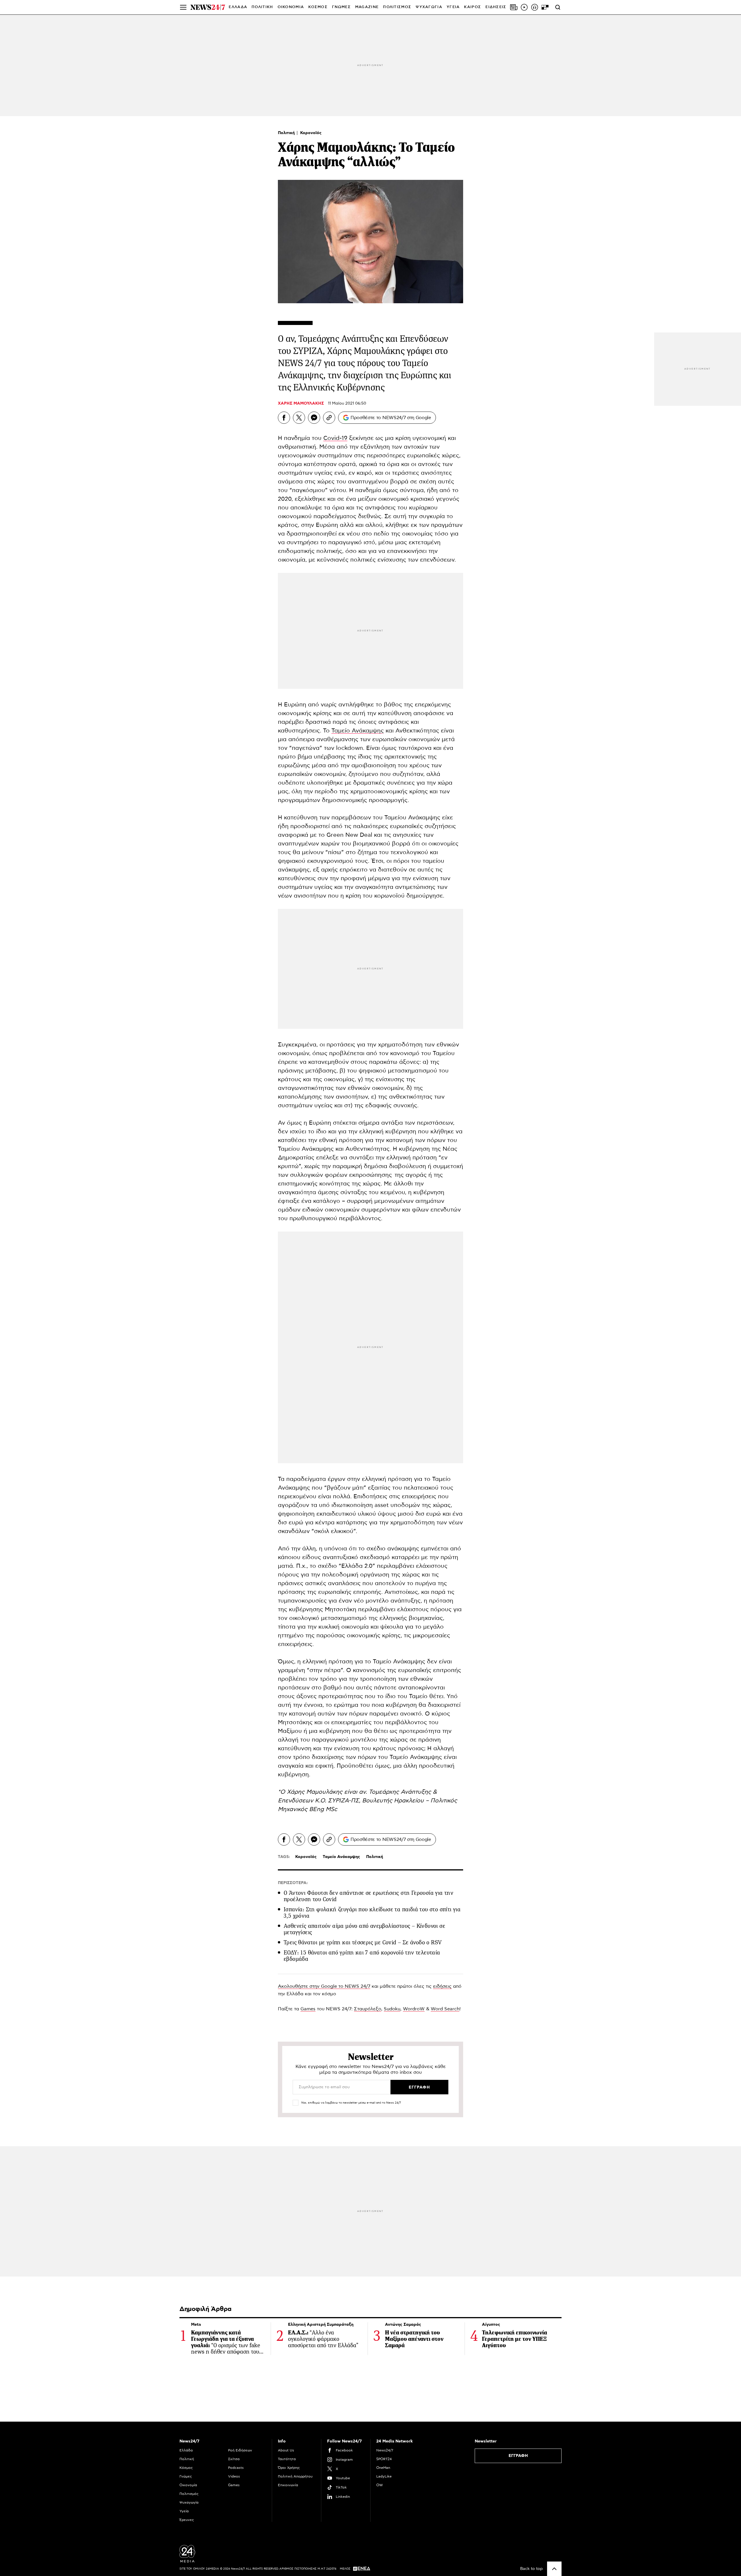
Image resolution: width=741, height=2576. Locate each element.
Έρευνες (187, 2520)
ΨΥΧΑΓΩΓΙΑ (429, 7)
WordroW (414, 2009)
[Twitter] (299, 418)
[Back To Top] (554, 2569)
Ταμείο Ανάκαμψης (358, 731)
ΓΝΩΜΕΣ (341, 7)
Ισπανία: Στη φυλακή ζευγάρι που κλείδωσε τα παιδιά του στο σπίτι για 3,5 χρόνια (372, 1913)
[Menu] (183, 7)
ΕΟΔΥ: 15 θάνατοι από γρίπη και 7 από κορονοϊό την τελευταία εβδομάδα (362, 1956)
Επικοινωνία (288, 2485)
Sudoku (392, 2009)
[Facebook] (284, 418)
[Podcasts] (535, 7)
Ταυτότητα (287, 2459)
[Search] (558, 7)
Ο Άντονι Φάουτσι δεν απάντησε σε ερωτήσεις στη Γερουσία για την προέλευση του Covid (368, 1896)
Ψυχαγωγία (189, 2502)
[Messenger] (314, 418)
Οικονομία (188, 2485)
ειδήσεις (442, 1986)
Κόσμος (186, 2468)
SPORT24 (384, 2459)
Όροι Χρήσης (289, 2468)
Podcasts (236, 2468)
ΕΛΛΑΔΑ (238, 7)
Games (308, 2009)
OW (380, 2485)
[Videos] (524, 7)
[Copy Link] (329, 418)
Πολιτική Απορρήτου (295, 2476)
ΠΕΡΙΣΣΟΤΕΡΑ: (293, 1883)
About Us (286, 2450)
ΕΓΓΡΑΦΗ (518, 2456)
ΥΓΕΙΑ (453, 7)
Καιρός (473, 7)
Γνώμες (186, 2476)
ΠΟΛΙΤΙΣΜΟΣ (397, 7)
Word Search (445, 2009)
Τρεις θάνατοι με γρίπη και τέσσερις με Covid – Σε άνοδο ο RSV (363, 1942)
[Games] (545, 7)
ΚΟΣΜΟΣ (318, 7)
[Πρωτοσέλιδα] (514, 7)
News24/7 (385, 2450)
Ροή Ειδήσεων (240, 2450)
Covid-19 (335, 438)
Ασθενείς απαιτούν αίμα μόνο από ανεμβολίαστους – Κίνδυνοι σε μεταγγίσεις (364, 1929)
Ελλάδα (186, 2450)
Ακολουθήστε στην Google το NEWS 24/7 (324, 1986)
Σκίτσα (234, 2459)
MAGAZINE (367, 7)
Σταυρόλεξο (368, 2009)
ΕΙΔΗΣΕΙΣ (496, 7)
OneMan (383, 2468)
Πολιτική (287, 133)
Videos (234, 2476)
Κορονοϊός (311, 133)
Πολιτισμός (189, 2494)
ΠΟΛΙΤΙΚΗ (262, 7)
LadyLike (384, 2476)
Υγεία (184, 2511)
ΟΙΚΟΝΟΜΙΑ (291, 7)
